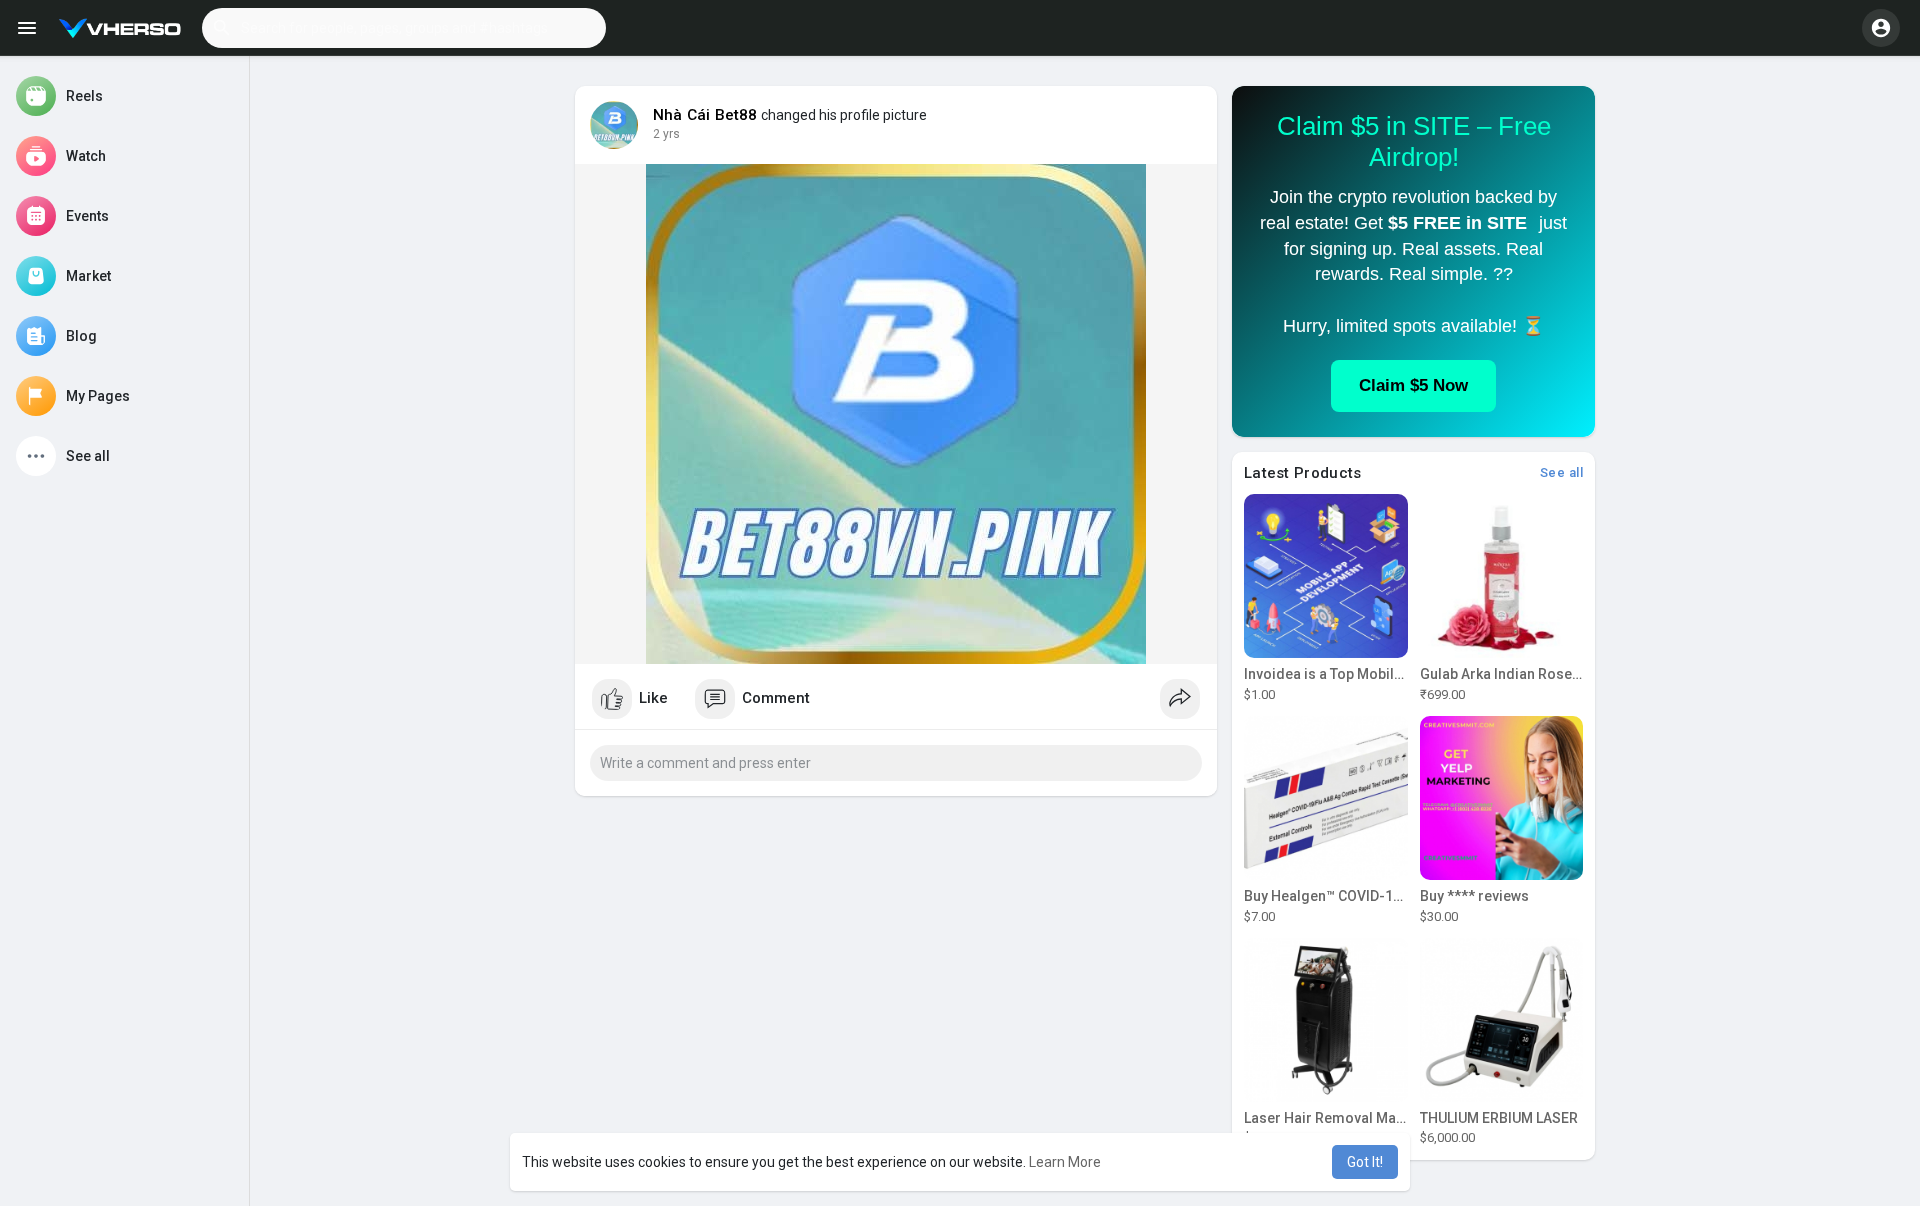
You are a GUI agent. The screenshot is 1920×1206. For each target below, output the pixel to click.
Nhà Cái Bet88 (705, 115)
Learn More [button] (1065, 1162)
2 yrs (666, 134)
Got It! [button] (1365, 1162)
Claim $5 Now (1413, 385)
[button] (404, 28)
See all (1562, 472)
